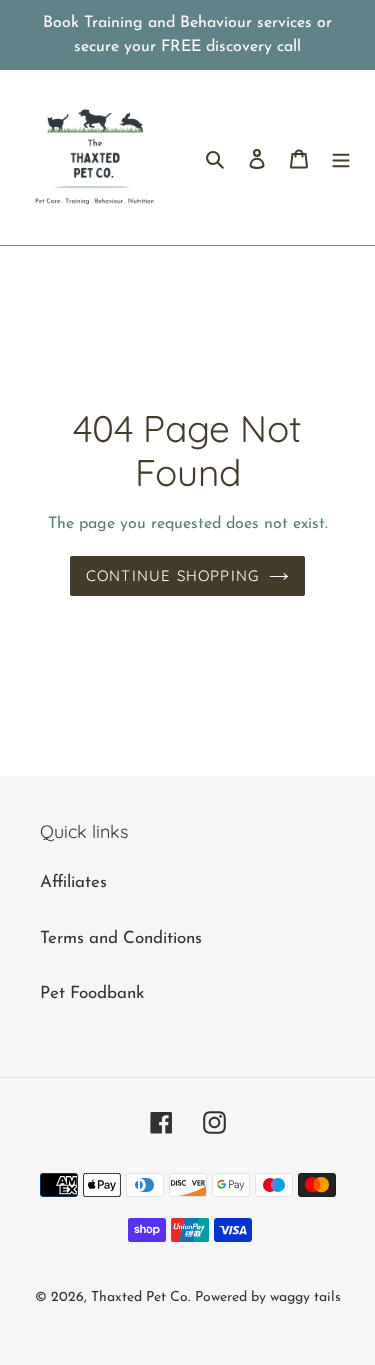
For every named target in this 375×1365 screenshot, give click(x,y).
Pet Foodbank (92, 993)
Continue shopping (172, 575)
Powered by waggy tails (268, 1297)
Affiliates (73, 882)
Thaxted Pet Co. (140, 1297)
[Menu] (341, 158)
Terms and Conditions (121, 938)
